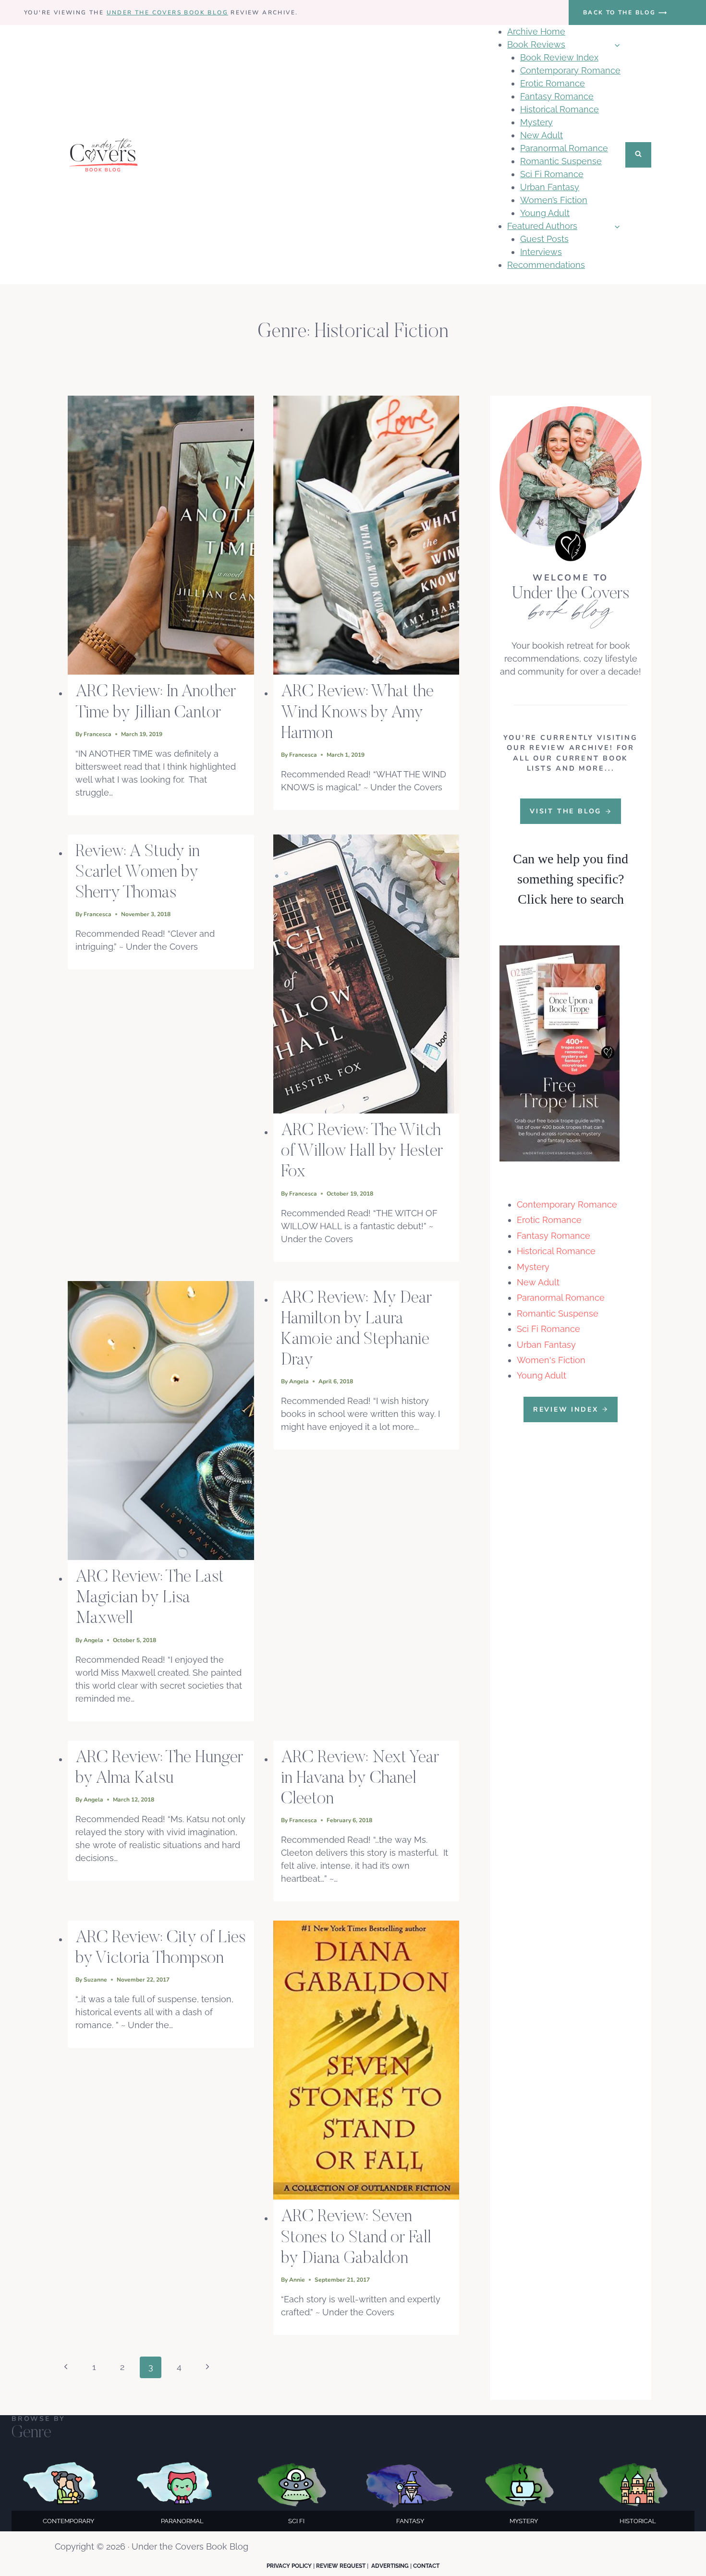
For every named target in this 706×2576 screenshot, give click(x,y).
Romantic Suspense (561, 161)
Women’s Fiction (554, 200)
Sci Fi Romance (552, 174)
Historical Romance (560, 109)
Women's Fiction (551, 1360)
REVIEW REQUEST (341, 2566)
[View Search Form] (638, 155)
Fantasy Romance (557, 96)
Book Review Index (559, 57)
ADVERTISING (390, 2566)
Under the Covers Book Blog (167, 12)
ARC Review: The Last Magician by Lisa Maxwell (150, 1598)
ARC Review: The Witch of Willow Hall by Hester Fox (362, 1152)
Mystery (536, 122)
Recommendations (546, 265)
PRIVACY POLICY (289, 2566)
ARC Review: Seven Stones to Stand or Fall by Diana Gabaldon (356, 2238)
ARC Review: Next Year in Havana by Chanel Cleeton (360, 1779)
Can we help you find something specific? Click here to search (571, 879)
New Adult (542, 135)
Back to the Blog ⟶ (625, 12)
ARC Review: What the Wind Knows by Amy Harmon (357, 713)
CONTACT (426, 2566)
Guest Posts (544, 239)
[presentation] (161, 535)
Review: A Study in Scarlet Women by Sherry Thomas (138, 873)
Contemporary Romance (570, 70)
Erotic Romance (553, 83)
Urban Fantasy (550, 187)
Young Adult (545, 213)
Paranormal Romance (564, 148)
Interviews (541, 252)
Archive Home (536, 31)
